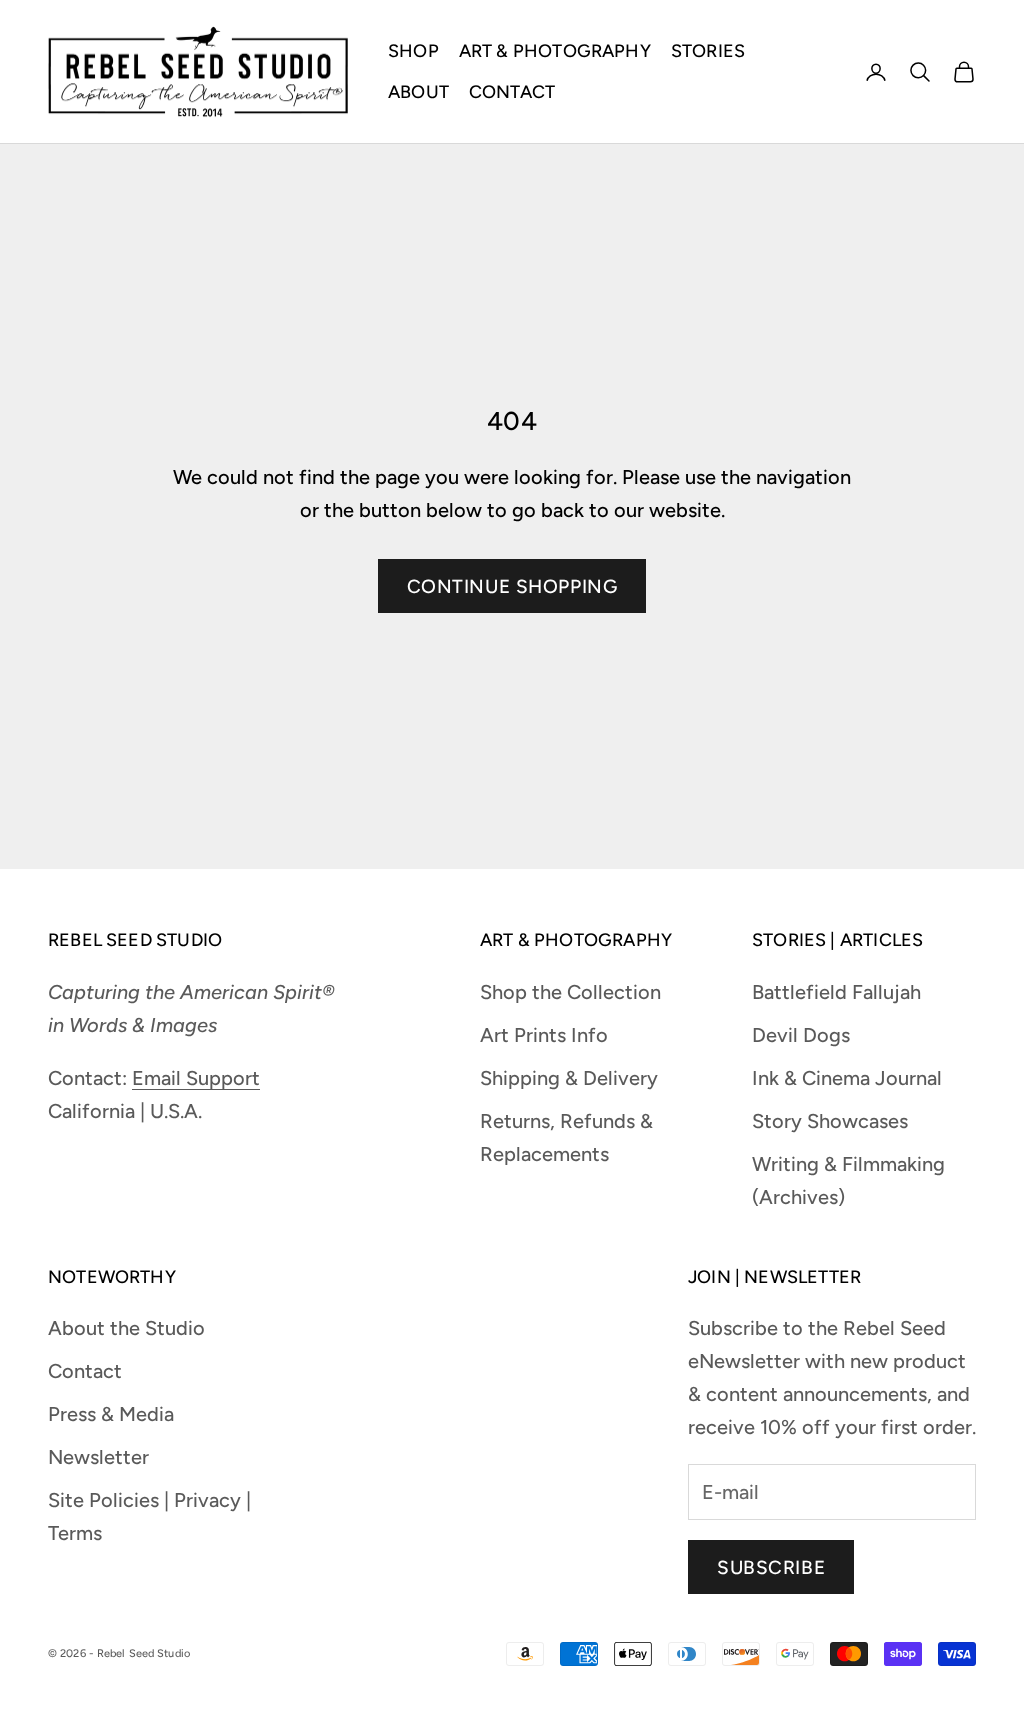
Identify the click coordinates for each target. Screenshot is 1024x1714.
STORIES (708, 51)
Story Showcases (830, 1121)
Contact (85, 1371)
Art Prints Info (544, 1035)
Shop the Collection (570, 992)
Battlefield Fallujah (836, 992)
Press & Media (111, 1414)
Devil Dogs (801, 1035)
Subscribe (771, 1567)
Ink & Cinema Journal (847, 1078)
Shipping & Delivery (569, 1078)
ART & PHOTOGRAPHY (555, 51)
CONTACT (512, 92)
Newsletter (98, 1457)
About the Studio (126, 1328)
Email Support (196, 1078)
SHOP (413, 51)
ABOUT (418, 92)
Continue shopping (512, 586)
